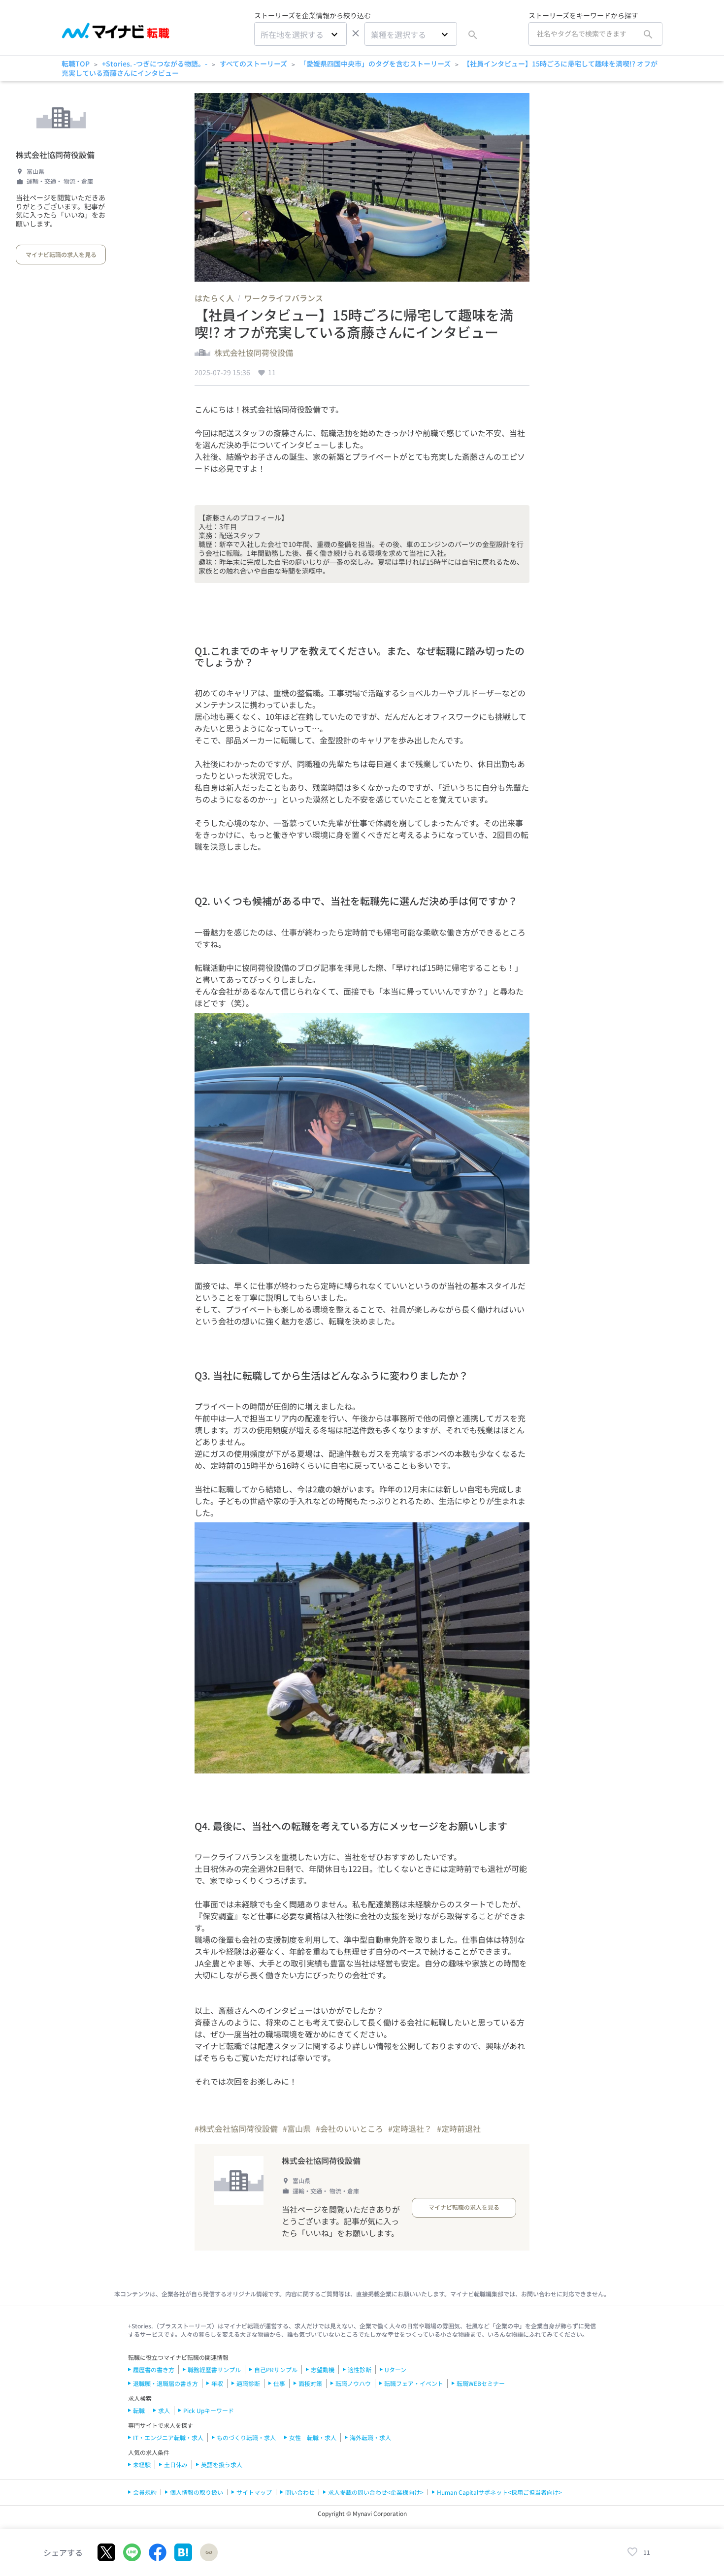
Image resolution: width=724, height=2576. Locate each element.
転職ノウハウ (353, 2383)
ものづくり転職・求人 (246, 2437)
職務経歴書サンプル (214, 2369)
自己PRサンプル (276, 2369)
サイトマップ (254, 2492)
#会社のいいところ (349, 2128)
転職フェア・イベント (414, 2383)
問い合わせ (300, 2492)
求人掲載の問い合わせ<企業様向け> (376, 2492)
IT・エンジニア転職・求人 (168, 2437)
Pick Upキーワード (209, 2410)
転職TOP (76, 64)
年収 (217, 2383)
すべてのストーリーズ (253, 64)
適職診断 (248, 2383)
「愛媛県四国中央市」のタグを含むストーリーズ (375, 64)
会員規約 (145, 2492)
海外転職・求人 (370, 2437)
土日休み (176, 2464)
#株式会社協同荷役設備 (236, 2128)
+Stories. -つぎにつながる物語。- (155, 64)
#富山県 (297, 2128)
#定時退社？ (410, 2128)
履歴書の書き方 (154, 2369)
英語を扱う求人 (222, 2464)
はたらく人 (214, 298)
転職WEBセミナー (481, 2383)
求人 (164, 2410)
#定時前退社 (459, 2128)
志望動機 (323, 2369)
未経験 (142, 2464)
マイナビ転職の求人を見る (61, 254)
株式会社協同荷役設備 (55, 155)
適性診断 (360, 2369)
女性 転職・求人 (313, 2437)
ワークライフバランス (284, 298)
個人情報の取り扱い (197, 2492)
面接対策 (310, 2383)
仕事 (279, 2383)
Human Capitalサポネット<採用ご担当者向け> (499, 2492)
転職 (139, 2410)
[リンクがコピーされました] (209, 2552)
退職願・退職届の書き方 (165, 2383)
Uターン (395, 2369)
